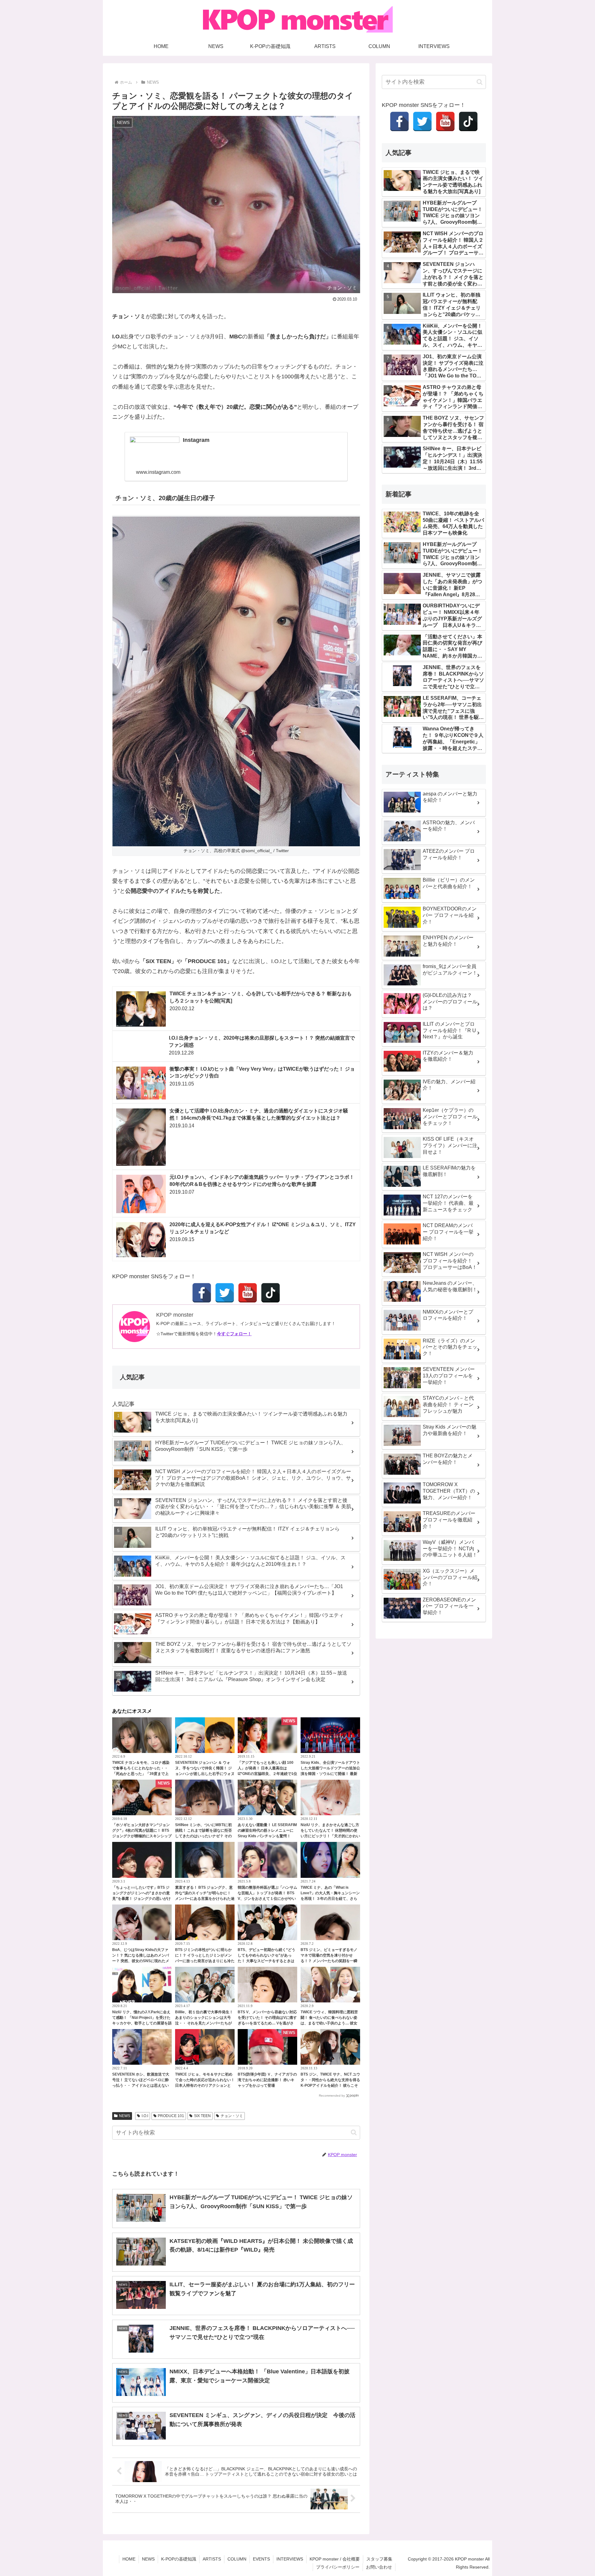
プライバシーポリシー (338, 2567)
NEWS (125, 2116)
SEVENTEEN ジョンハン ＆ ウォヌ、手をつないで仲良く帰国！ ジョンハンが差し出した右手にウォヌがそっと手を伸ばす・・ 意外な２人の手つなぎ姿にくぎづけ (205, 1774)
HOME (129, 2559)
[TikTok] (271, 1293)
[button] (354, 2132)
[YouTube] (248, 1293)
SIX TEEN (202, 2116)
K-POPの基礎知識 (179, 2559)
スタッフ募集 (379, 2559)
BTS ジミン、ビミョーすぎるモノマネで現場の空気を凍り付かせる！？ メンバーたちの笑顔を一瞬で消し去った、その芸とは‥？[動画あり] (329, 1961)
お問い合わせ (379, 2567)
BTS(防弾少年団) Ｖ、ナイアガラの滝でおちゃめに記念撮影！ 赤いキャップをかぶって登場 (267, 2080)
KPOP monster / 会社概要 (335, 2559)
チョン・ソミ (232, 2116)
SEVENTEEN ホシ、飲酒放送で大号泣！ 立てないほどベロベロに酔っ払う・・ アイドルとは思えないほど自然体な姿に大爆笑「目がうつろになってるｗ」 (142, 2085)
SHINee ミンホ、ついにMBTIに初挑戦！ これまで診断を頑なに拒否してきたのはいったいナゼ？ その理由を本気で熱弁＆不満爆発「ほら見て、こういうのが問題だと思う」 (205, 1836)
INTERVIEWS (290, 2559)
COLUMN (237, 2559)
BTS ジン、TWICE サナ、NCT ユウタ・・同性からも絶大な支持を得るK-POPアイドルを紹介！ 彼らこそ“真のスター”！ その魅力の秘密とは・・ (330, 2085)
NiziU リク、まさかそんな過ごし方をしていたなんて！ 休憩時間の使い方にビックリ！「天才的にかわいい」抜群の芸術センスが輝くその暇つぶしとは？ (330, 1836)
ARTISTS (212, 2559)
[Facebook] (202, 1293)
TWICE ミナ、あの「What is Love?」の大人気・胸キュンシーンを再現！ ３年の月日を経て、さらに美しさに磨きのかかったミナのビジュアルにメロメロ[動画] (330, 1899)
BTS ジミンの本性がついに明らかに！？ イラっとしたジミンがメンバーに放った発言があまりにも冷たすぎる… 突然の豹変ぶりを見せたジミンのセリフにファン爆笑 (205, 1961)
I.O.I (145, 2116)
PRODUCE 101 (171, 2116)
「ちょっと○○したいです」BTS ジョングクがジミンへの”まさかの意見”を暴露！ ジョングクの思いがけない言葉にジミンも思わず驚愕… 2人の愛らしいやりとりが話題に (142, 1899)
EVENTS (261, 2559)
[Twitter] (225, 1293)
